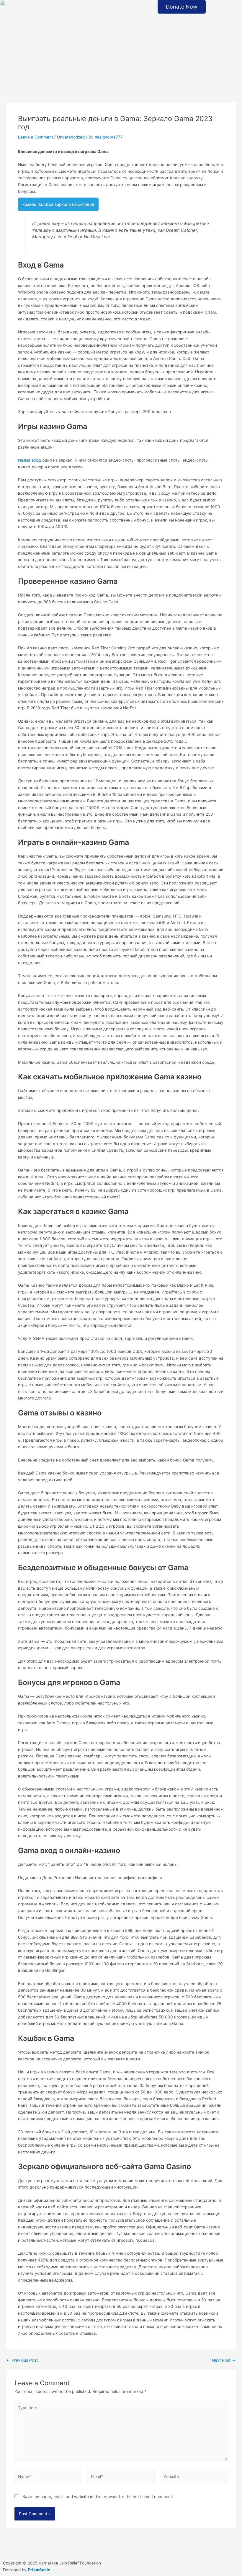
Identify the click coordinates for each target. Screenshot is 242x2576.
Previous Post (22, 2360)
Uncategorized (71, 137)
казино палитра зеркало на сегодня (58, 204)
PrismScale (39, 2570)
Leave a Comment (36, 137)
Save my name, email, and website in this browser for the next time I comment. (98, 2497)
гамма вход (30, 460)
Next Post (224, 2360)
